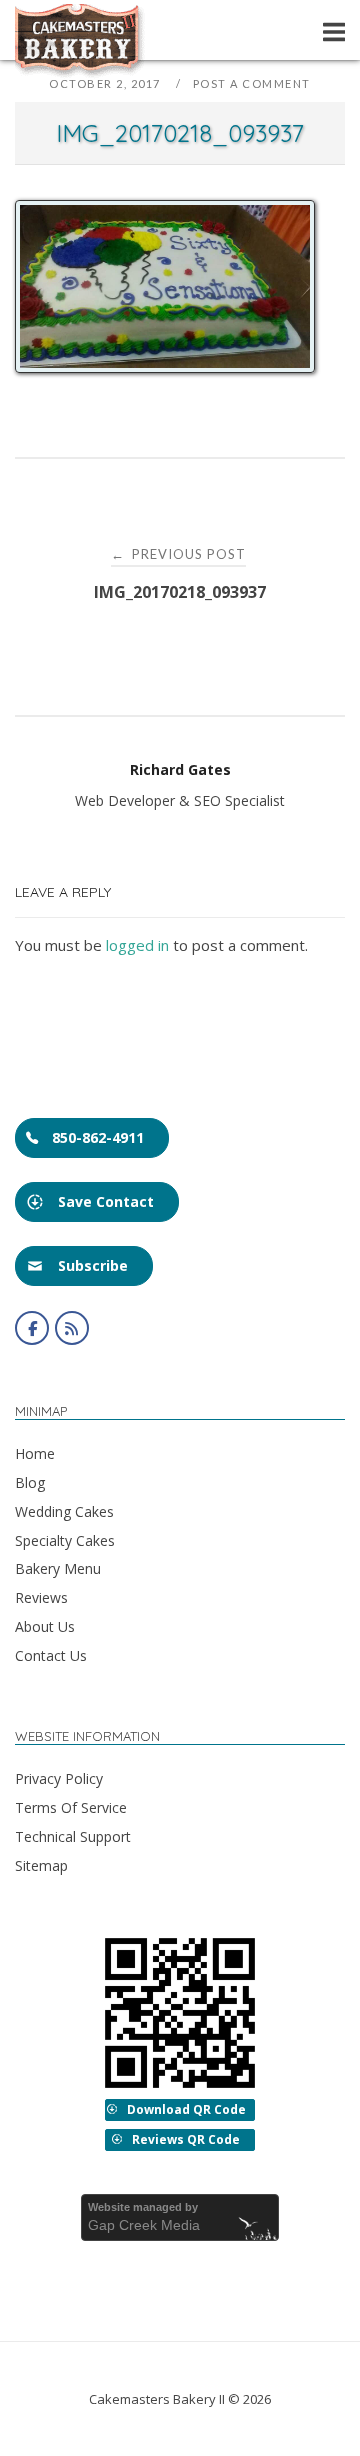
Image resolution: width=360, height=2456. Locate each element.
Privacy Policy (59, 1778)
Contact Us (51, 1655)
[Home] (80, 73)
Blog (30, 1482)
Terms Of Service (71, 1807)
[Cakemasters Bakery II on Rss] (72, 1328)
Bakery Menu (58, 1568)
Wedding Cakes (64, 1511)
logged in (137, 945)
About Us (45, 1626)
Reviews (41, 1597)
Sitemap (41, 1865)
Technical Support (73, 1836)
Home (35, 1453)
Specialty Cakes (65, 1540)
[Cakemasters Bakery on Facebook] (32, 1328)
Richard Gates (180, 769)
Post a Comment (252, 83)
